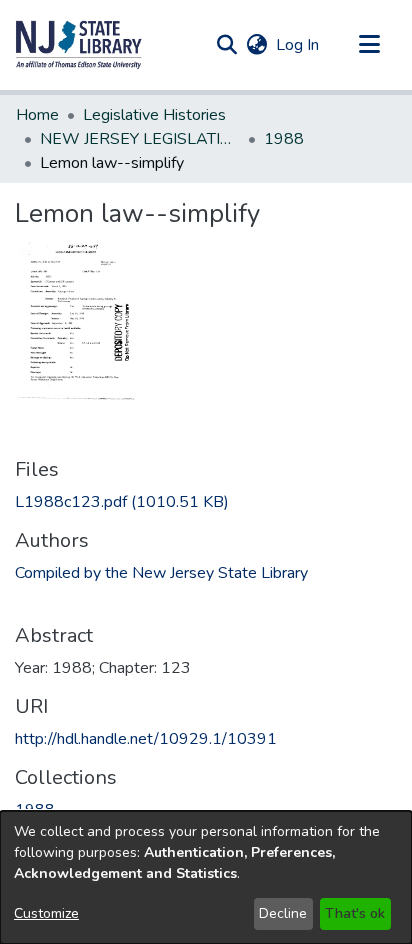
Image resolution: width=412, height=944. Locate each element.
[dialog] (206, 877)
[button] (79, 45)
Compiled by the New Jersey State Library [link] (161, 573)
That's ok (355, 913)
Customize (46, 913)
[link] (122, 502)
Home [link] (37, 115)
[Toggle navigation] (369, 45)
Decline (283, 913)
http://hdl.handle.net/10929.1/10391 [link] (146, 739)
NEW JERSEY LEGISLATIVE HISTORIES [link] (140, 139)
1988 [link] (284, 139)
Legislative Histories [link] (154, 115)
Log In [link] (298, 45)
